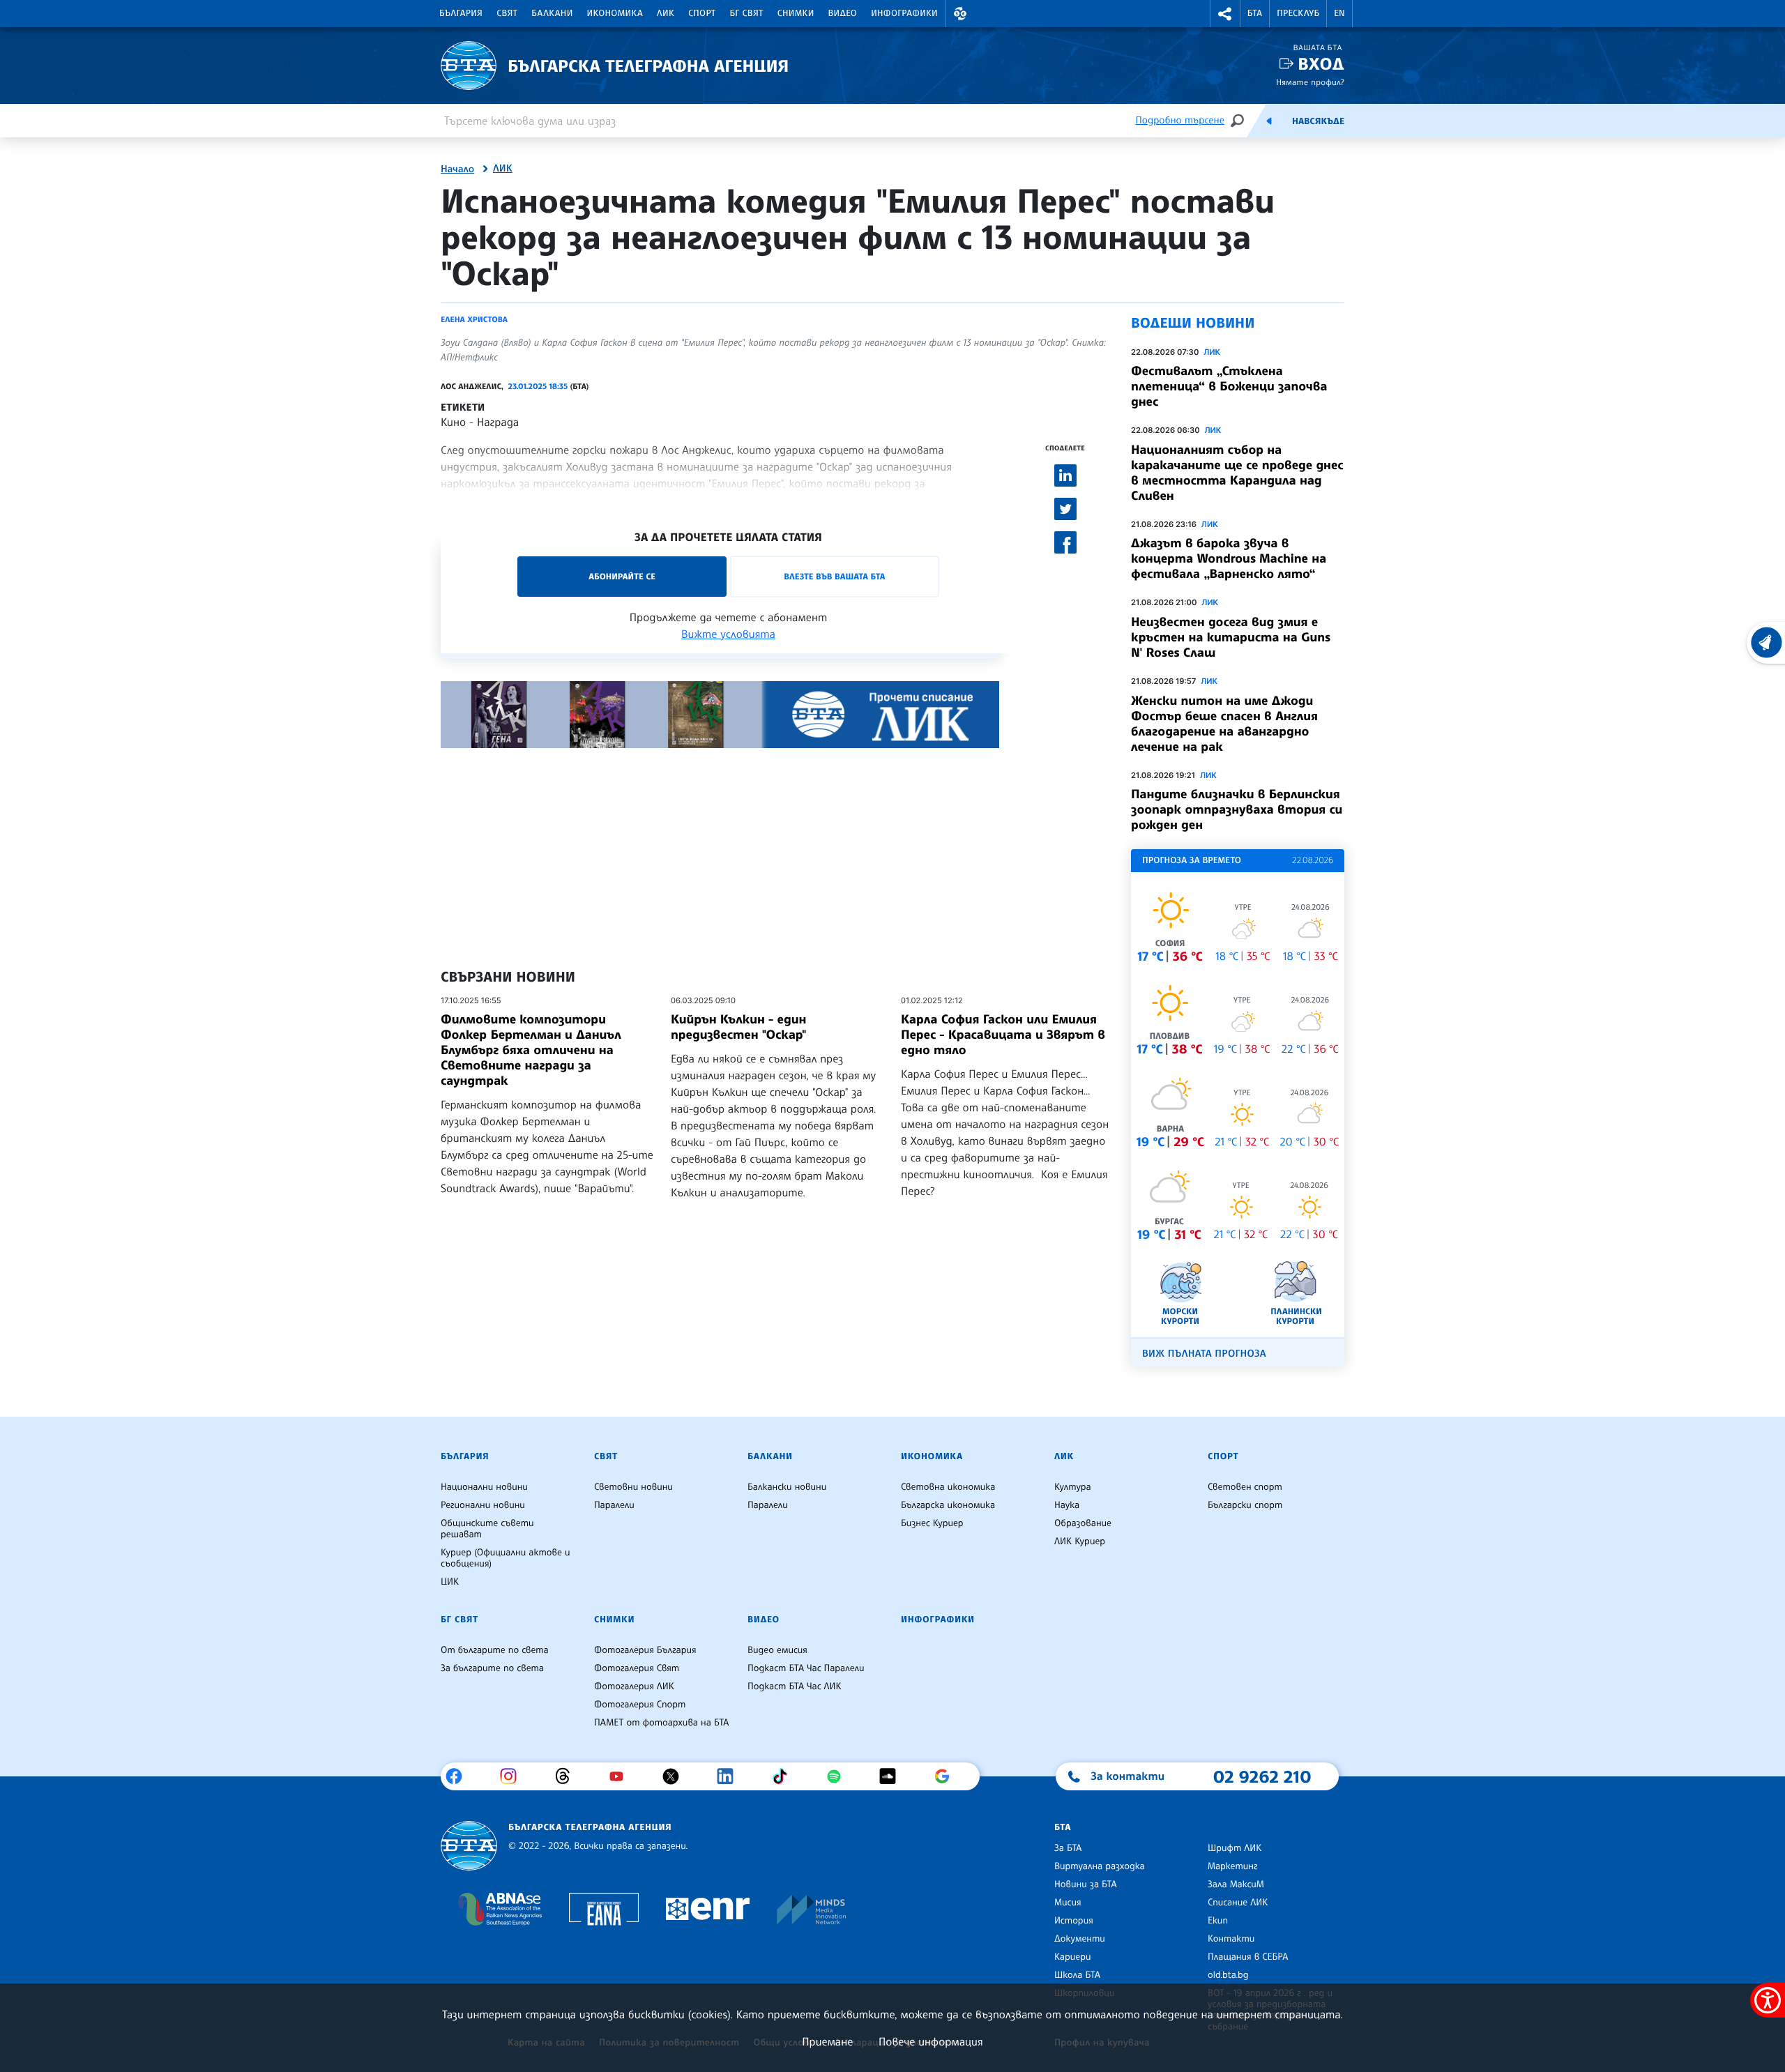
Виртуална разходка (1100, 1866)
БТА (1255, 13)
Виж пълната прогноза (1204, 1354)
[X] (676, 1776)
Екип (1218, 1921)
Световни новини (633, 1487)
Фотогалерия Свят (637, 1668)
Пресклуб (1298, 13)
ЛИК (666, 13)
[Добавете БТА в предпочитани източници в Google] (947, 1776)
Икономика (615, 13)
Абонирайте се (622, 576)
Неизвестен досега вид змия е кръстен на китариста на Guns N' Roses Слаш (1231, 637)
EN (1339, 13)
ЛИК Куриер (1080, 1541)
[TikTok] (785, 1776)
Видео (843, 13)
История (1074, 1921)
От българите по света (495, 1650)
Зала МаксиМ (1236, 1884)
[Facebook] (459, 1776)
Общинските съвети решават (487, 1529)
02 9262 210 (1262, 1776)
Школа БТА (1077, 1975)
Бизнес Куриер (932, 1523)
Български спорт (1245, 1505)
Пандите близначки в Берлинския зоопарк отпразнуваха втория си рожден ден (1237, 809)
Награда (498, 422)
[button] (960, 14)
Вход (1321, 64)
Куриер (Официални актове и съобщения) (506, 1558)
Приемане (827, 2041)
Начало (457, 169)
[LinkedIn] (730, 1776)
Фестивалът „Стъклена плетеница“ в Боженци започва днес (1229, 386)
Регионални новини (483, 1505)
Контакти (1231, 1939)
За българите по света (492, 1668)
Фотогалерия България (645, 1650)
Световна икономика (948, 1487)
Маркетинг (1232, 1866)
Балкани (552, 13)
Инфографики (904, 13)
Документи (1080, 1939)
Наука (1067, 1505)
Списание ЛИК (1238, 1903)
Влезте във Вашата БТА (834, 576)
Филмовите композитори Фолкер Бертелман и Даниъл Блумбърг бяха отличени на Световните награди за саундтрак (531, 1050)
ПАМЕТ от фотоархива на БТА (661, 1723)
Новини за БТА (1086, 1884)
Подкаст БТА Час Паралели (806, 1668)
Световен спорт (1245, 1487)
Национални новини (484, 1487)
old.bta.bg (1228, 1975)
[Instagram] (514, 1776)
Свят (507, 13)
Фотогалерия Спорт (640, 1705)
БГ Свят (747, 13)
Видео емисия (777, 1650)
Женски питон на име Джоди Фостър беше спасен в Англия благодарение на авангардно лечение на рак (1224, 724)
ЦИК (450, 1582)
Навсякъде (1318, 121)
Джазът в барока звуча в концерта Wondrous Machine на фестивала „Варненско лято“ (1229, 558)
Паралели (614, 1505)
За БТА (1068, 1848)
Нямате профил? (1310, 82)
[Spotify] (839, 1776)
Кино (453, 422)
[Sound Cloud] (893, 1776)
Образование (1083, 1523)
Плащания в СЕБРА (1248, 1957)
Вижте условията (728, 634)
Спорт (702, 13)
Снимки (796, 13)
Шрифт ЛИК (1235, 1848)
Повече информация (931, 2041)
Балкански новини (787, 1487)
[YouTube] (622, 1776)
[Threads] (568, 1776)
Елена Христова (474, 319)
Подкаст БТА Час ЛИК (795, 1686)
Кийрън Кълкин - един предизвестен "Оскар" (738, 1027)
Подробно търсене (1180, 120)
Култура (1073, 1487)
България (461, 13)
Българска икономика (948, 1505)
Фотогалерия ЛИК (634, 1686)
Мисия (1068, 1903)
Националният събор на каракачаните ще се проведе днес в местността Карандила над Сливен (1237, 473)
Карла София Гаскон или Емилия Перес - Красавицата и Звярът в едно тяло (1003, 1035)
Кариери (1073, 1957)
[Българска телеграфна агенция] (469, 1846)
